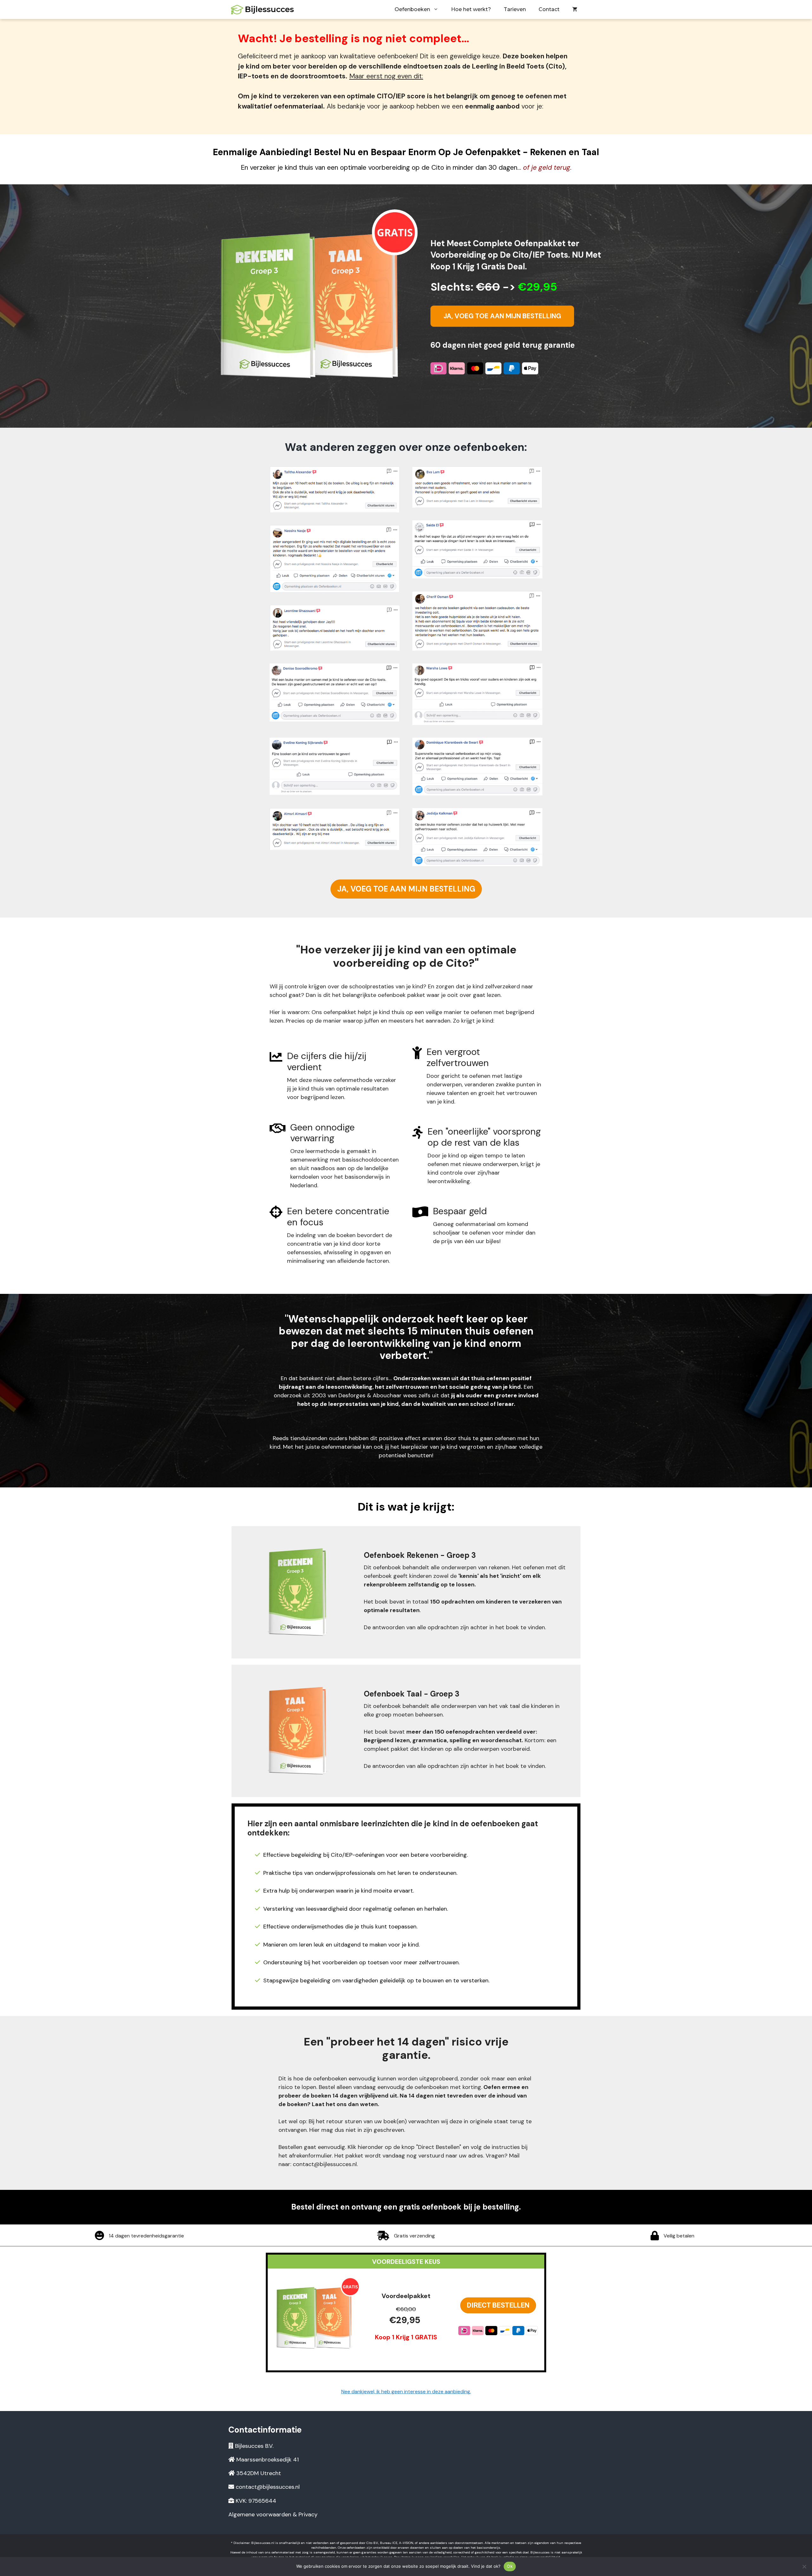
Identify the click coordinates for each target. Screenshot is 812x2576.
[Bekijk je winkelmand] (575, 10)
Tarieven (515, 9)
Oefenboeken (412, 9)
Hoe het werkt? (471, 9)
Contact (549, 9)
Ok (510, 2566)
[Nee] (804, 2566)
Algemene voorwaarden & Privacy (273, 2514)
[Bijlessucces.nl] (263, 10)
